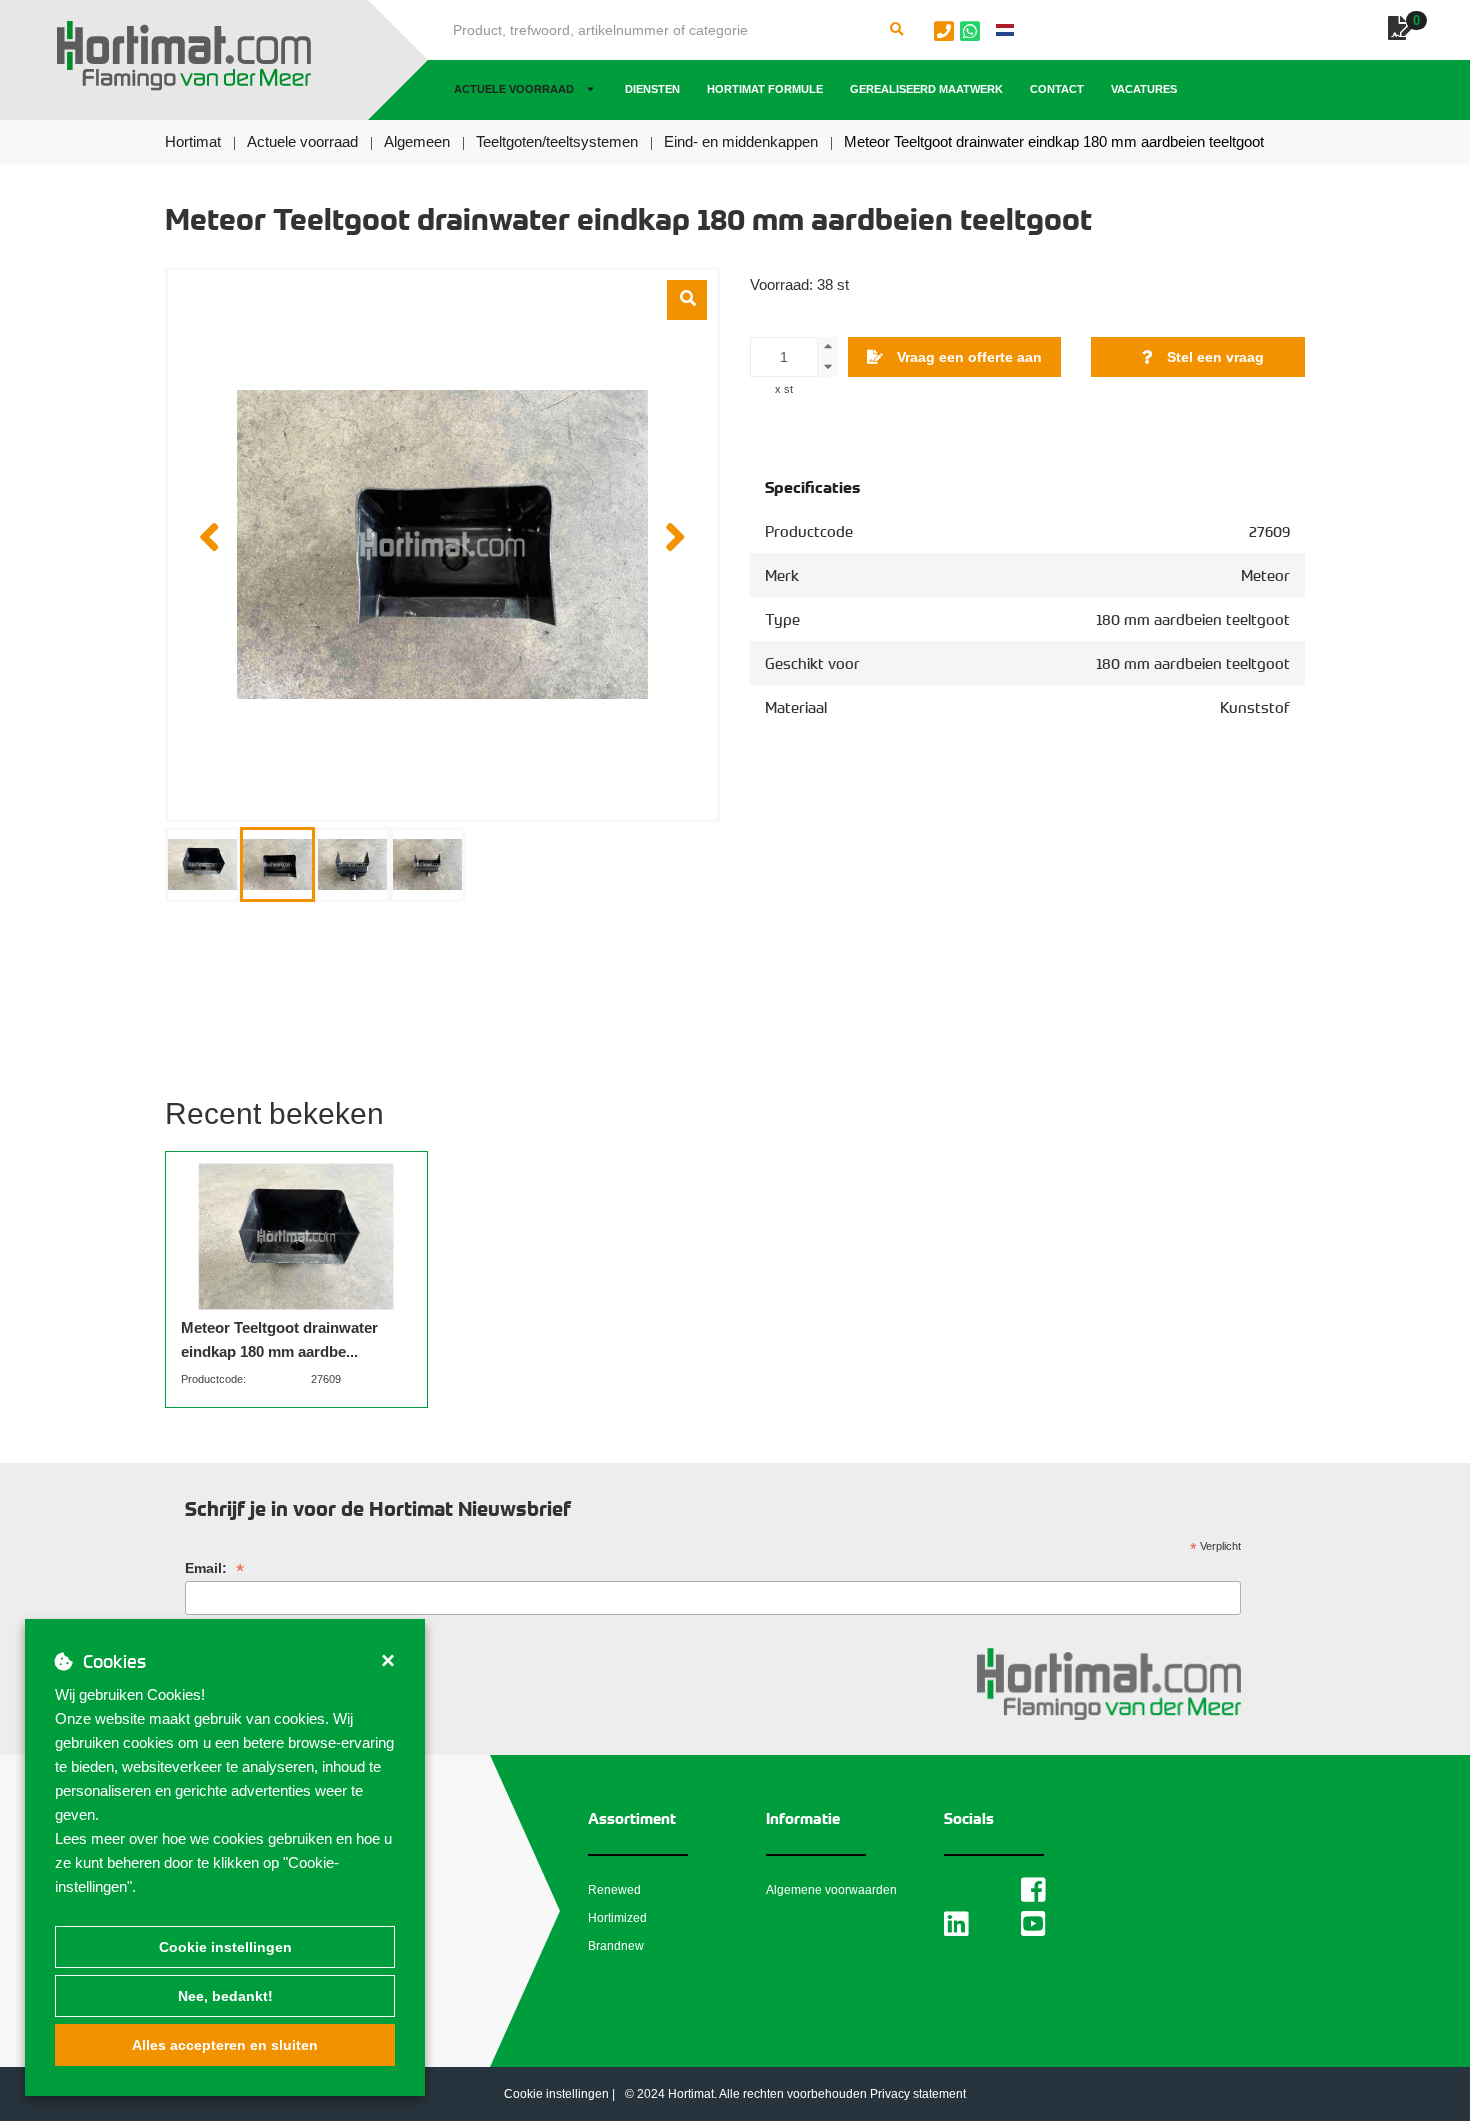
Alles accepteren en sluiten (225, 2045)
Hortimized (617, 1918)
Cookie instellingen (225, 1947)
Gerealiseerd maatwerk (926, 89)
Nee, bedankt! (225, 1996)
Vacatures (1144, 89)
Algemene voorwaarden (831, 1890)
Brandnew (616, 1946)
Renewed (614, 1890)
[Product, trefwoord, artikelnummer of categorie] (897, 30)
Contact (1057, 89)
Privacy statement (918, 2094)
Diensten (652, 89)
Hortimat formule (765, 89)
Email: (214, 1568)
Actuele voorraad (514, 89)
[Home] (184, 56)
